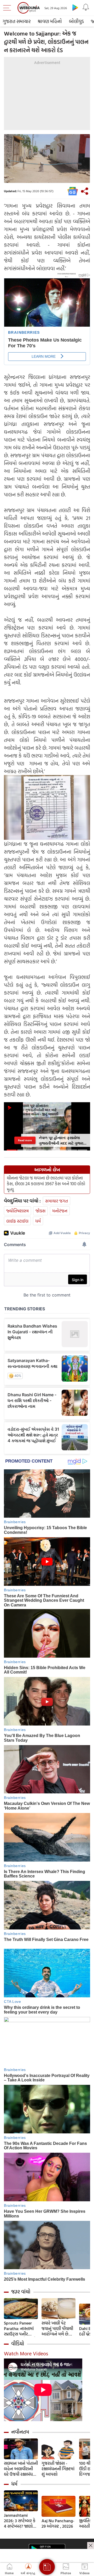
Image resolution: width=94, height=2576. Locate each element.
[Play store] (75, 7)
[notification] (86, 7)
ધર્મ (38, 1221)
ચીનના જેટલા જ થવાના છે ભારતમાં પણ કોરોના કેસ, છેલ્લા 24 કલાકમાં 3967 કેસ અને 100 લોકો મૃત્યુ (46, 1184)
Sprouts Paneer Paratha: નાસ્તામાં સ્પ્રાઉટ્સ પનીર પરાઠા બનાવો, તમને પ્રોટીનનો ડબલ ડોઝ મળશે (20, 2329)
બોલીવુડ (76, 21)
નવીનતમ (20, 2432)
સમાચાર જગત (57, 1201)
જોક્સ (40, 1211)
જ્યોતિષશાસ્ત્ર (17, 1211)
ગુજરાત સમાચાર (17, 21)
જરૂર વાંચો (21, 2292)
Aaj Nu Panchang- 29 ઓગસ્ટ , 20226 (58, 2524)
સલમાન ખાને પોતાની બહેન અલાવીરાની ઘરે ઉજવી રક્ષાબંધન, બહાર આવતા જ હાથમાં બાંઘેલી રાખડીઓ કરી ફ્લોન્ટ (21, 2469)
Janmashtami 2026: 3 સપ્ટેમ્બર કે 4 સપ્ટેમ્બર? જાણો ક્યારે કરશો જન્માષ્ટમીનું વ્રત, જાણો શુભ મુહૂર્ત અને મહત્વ (20, 2521)
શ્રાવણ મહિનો (50, 21)
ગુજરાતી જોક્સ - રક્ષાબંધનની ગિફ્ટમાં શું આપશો (58, 2469)
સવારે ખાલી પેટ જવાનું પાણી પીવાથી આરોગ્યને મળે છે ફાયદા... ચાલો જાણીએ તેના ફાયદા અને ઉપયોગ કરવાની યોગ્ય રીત (58, 2329)
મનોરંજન (60, 1211)
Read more (25, 1140)
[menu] (8, 8)
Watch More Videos (26, 2353)
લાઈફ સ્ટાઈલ (17, 1221)
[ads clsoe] (91, 2545)
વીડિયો (18, 2344)
